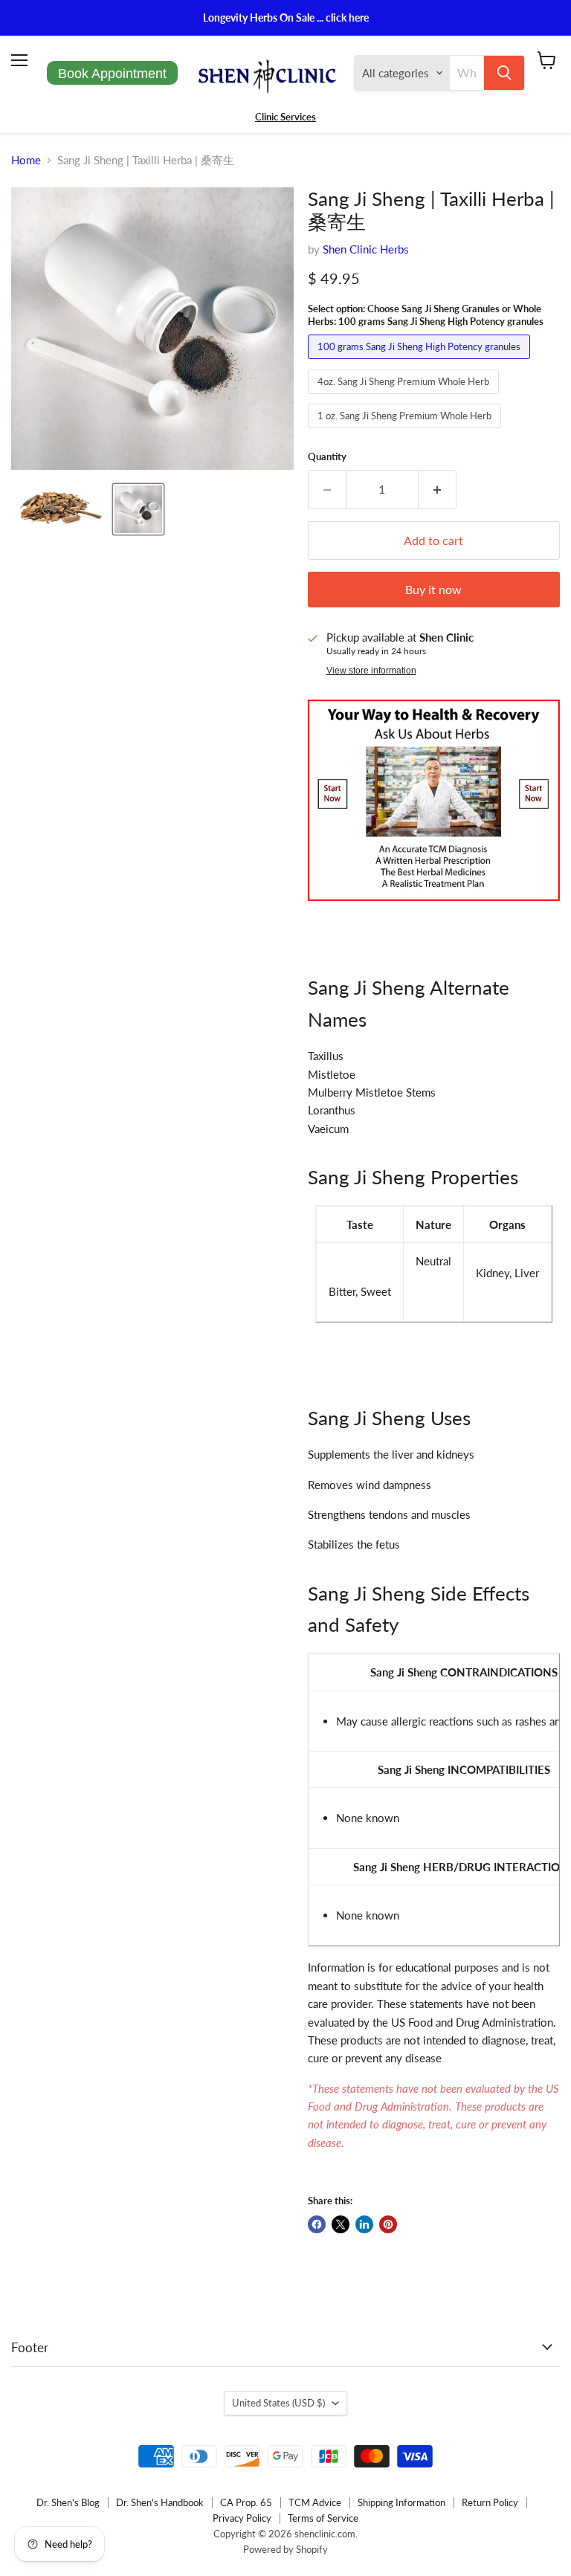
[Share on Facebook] (317, 2224)
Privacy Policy (242, 2518)
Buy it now (433, 589)
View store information (371, 671)
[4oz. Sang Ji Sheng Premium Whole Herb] (405, 397)
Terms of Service (323, 2518)
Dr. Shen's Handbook (160, 2502)
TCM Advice (315, 2502)
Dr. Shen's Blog (68, 2502)
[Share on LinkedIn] (364, 2224)
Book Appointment (112, 74)
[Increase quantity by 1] (438, 489)
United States (278, 2403)
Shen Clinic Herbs (366, 249)
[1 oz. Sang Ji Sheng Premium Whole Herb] (406, 431)
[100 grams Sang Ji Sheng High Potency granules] (421, 362)
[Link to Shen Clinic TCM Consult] (434, 908)
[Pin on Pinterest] (388, 2224)
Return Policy (490, 2502)
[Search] (504, 73)
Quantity (327, 457)
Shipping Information (401, 2502)
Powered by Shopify (285, 2549)
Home (26, 160)
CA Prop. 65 (246, 2502)
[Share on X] (341, 2224)
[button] (61, 509)
